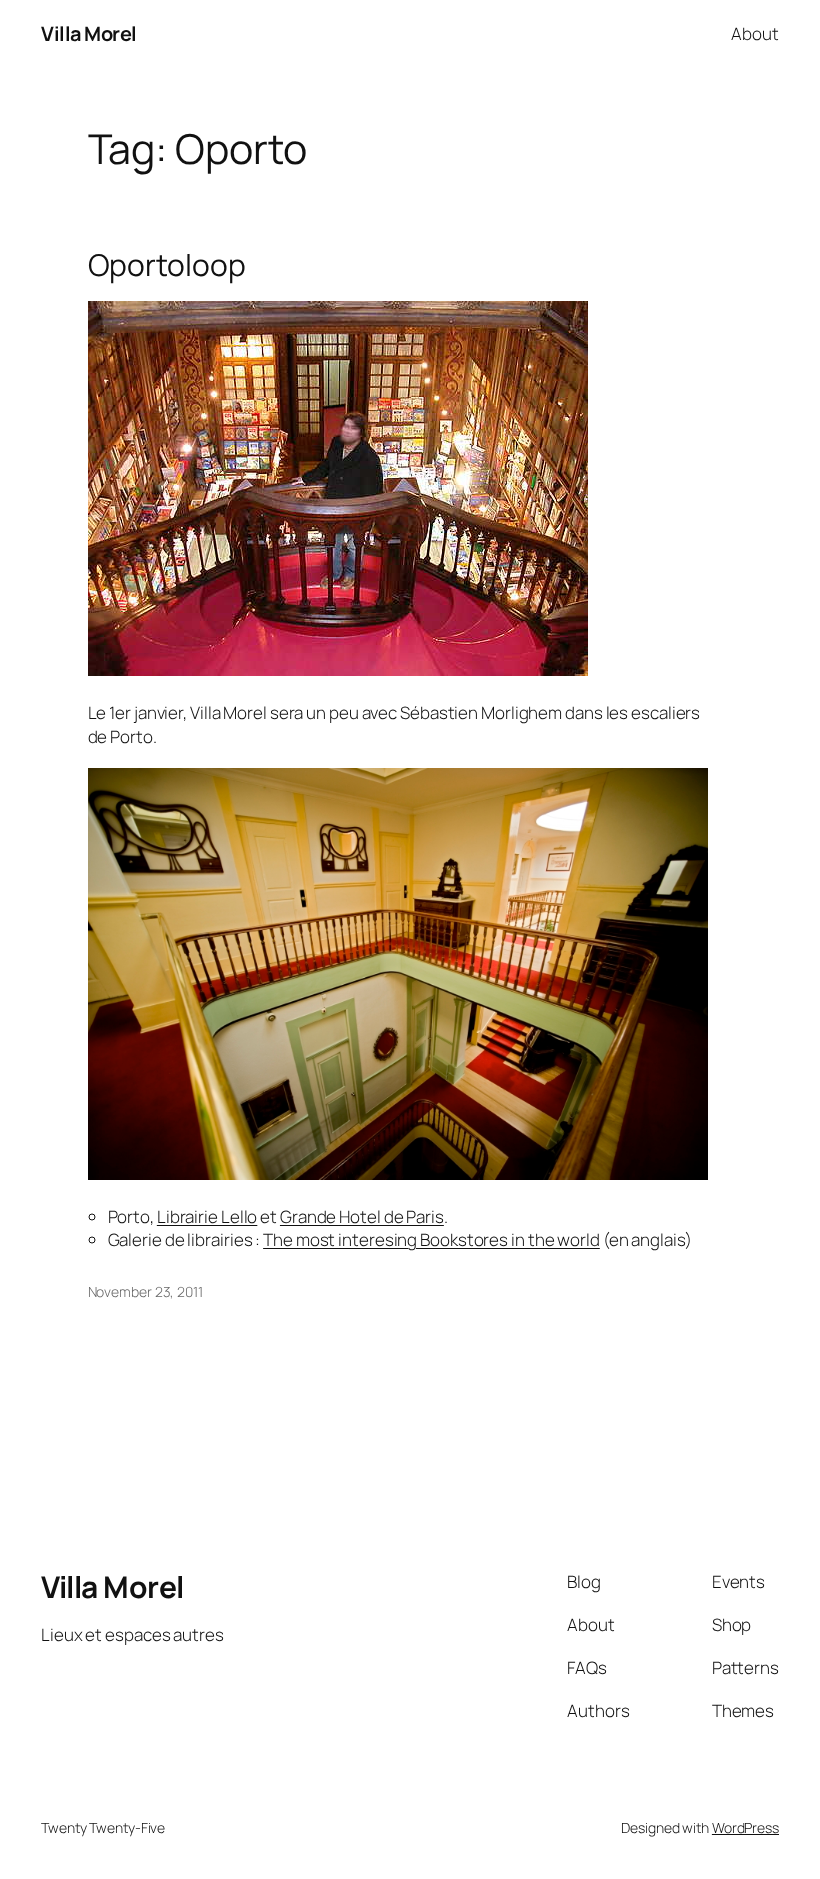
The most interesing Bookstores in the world (431, 1239)
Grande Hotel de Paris (362, 1216)
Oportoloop (167, 265)
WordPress (745, 1827)
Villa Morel (89, 33)
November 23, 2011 (145, 1291)
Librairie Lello (207, 1216)
